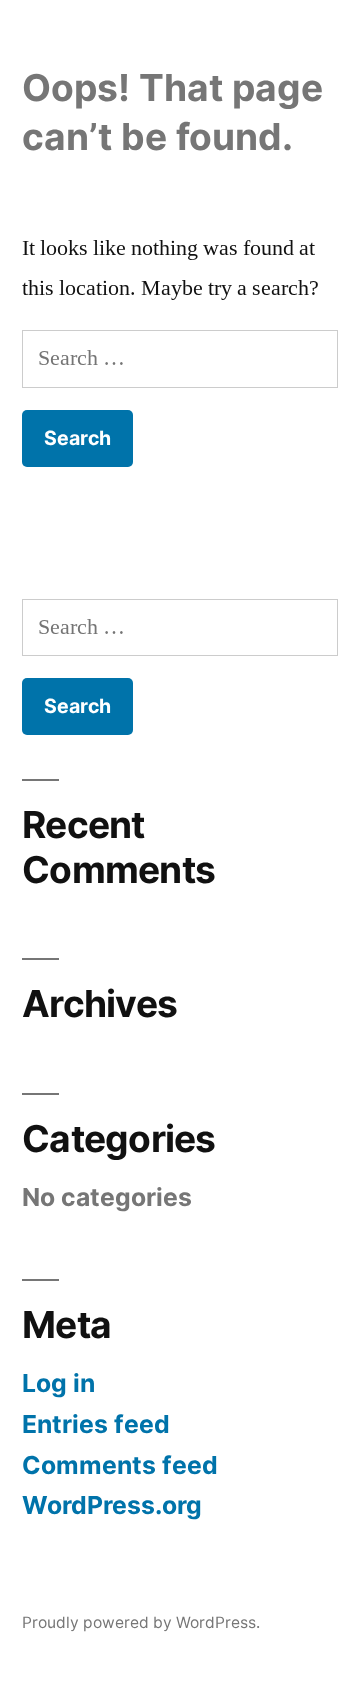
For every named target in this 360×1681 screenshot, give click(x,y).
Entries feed (96, 1424)
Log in (58, 1383)
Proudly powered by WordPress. (141, 1622)
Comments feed (120, 1465)
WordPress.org (112, 1505)
